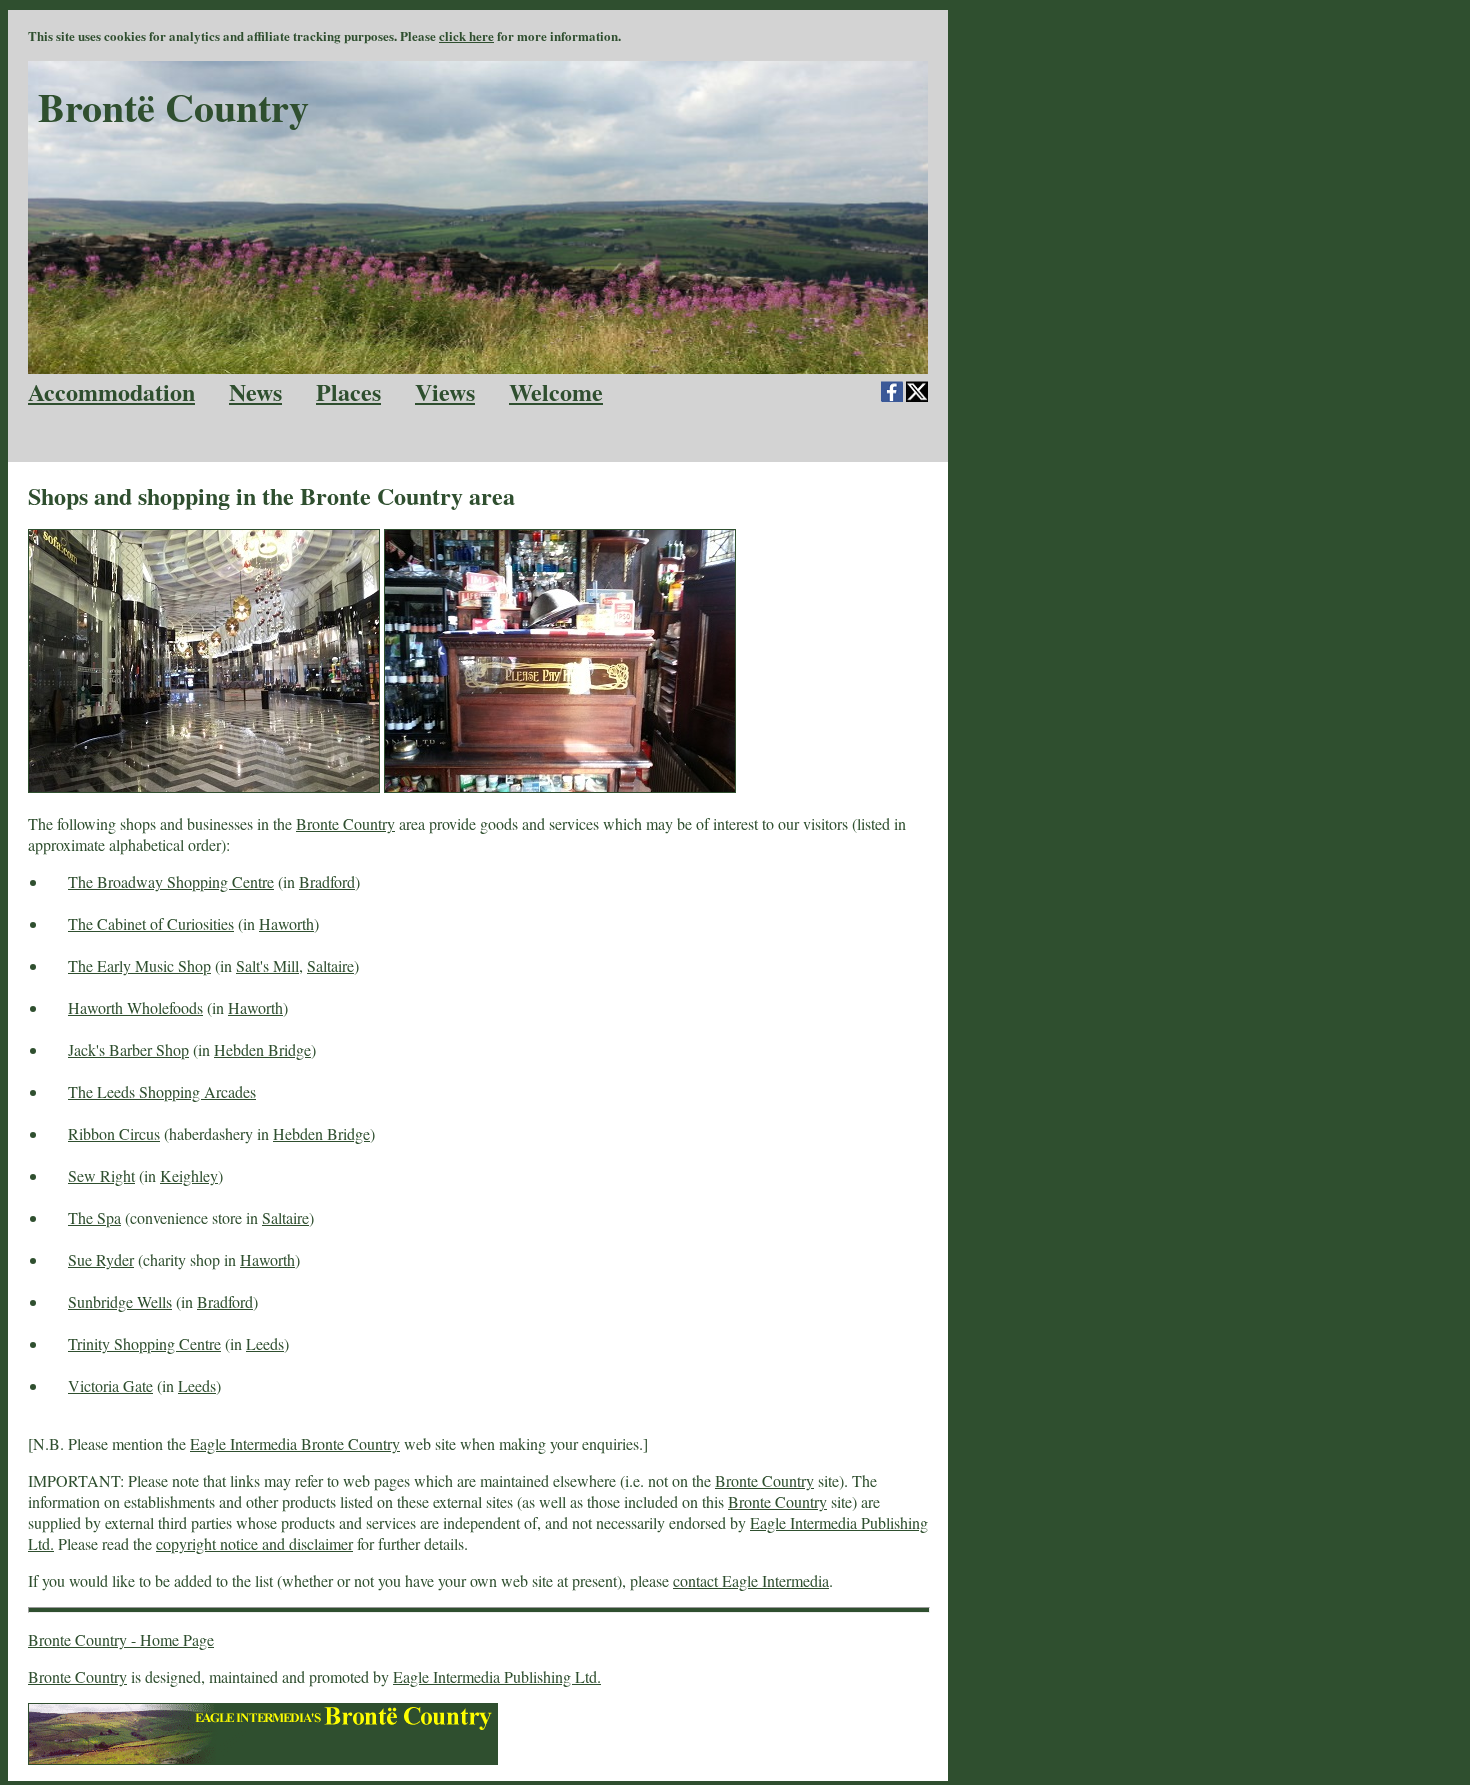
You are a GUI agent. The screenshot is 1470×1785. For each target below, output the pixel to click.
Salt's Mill (267, 965)
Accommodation (111, 391)
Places (348, 391)
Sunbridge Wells (120, 1301)
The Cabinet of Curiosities (151, 923)
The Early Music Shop (139, 965)
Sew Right (101, 1175)
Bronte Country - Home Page (121, 1639)
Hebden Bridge (262, 1049)
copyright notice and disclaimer (254, 1543)
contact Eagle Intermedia (751, 1580)
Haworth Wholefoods (135, 1007)
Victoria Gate (110, 1385)
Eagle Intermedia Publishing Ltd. (497, 1676)
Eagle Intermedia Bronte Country (295, 1443)
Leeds (265, 1343)
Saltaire (330, 965)
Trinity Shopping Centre (144, 1343)
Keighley (189, 1175)
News (255, 391)
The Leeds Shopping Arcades (162, 1091)
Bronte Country (345, 823)
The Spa (94, 1217)
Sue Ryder (101, 1259)
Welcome (556, 391)
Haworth (286, 923)
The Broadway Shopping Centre (171, 881)
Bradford (327, 881)
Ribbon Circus (114, 1133)
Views (445, 391)
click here (466, 35)
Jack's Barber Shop (128, 1049)
